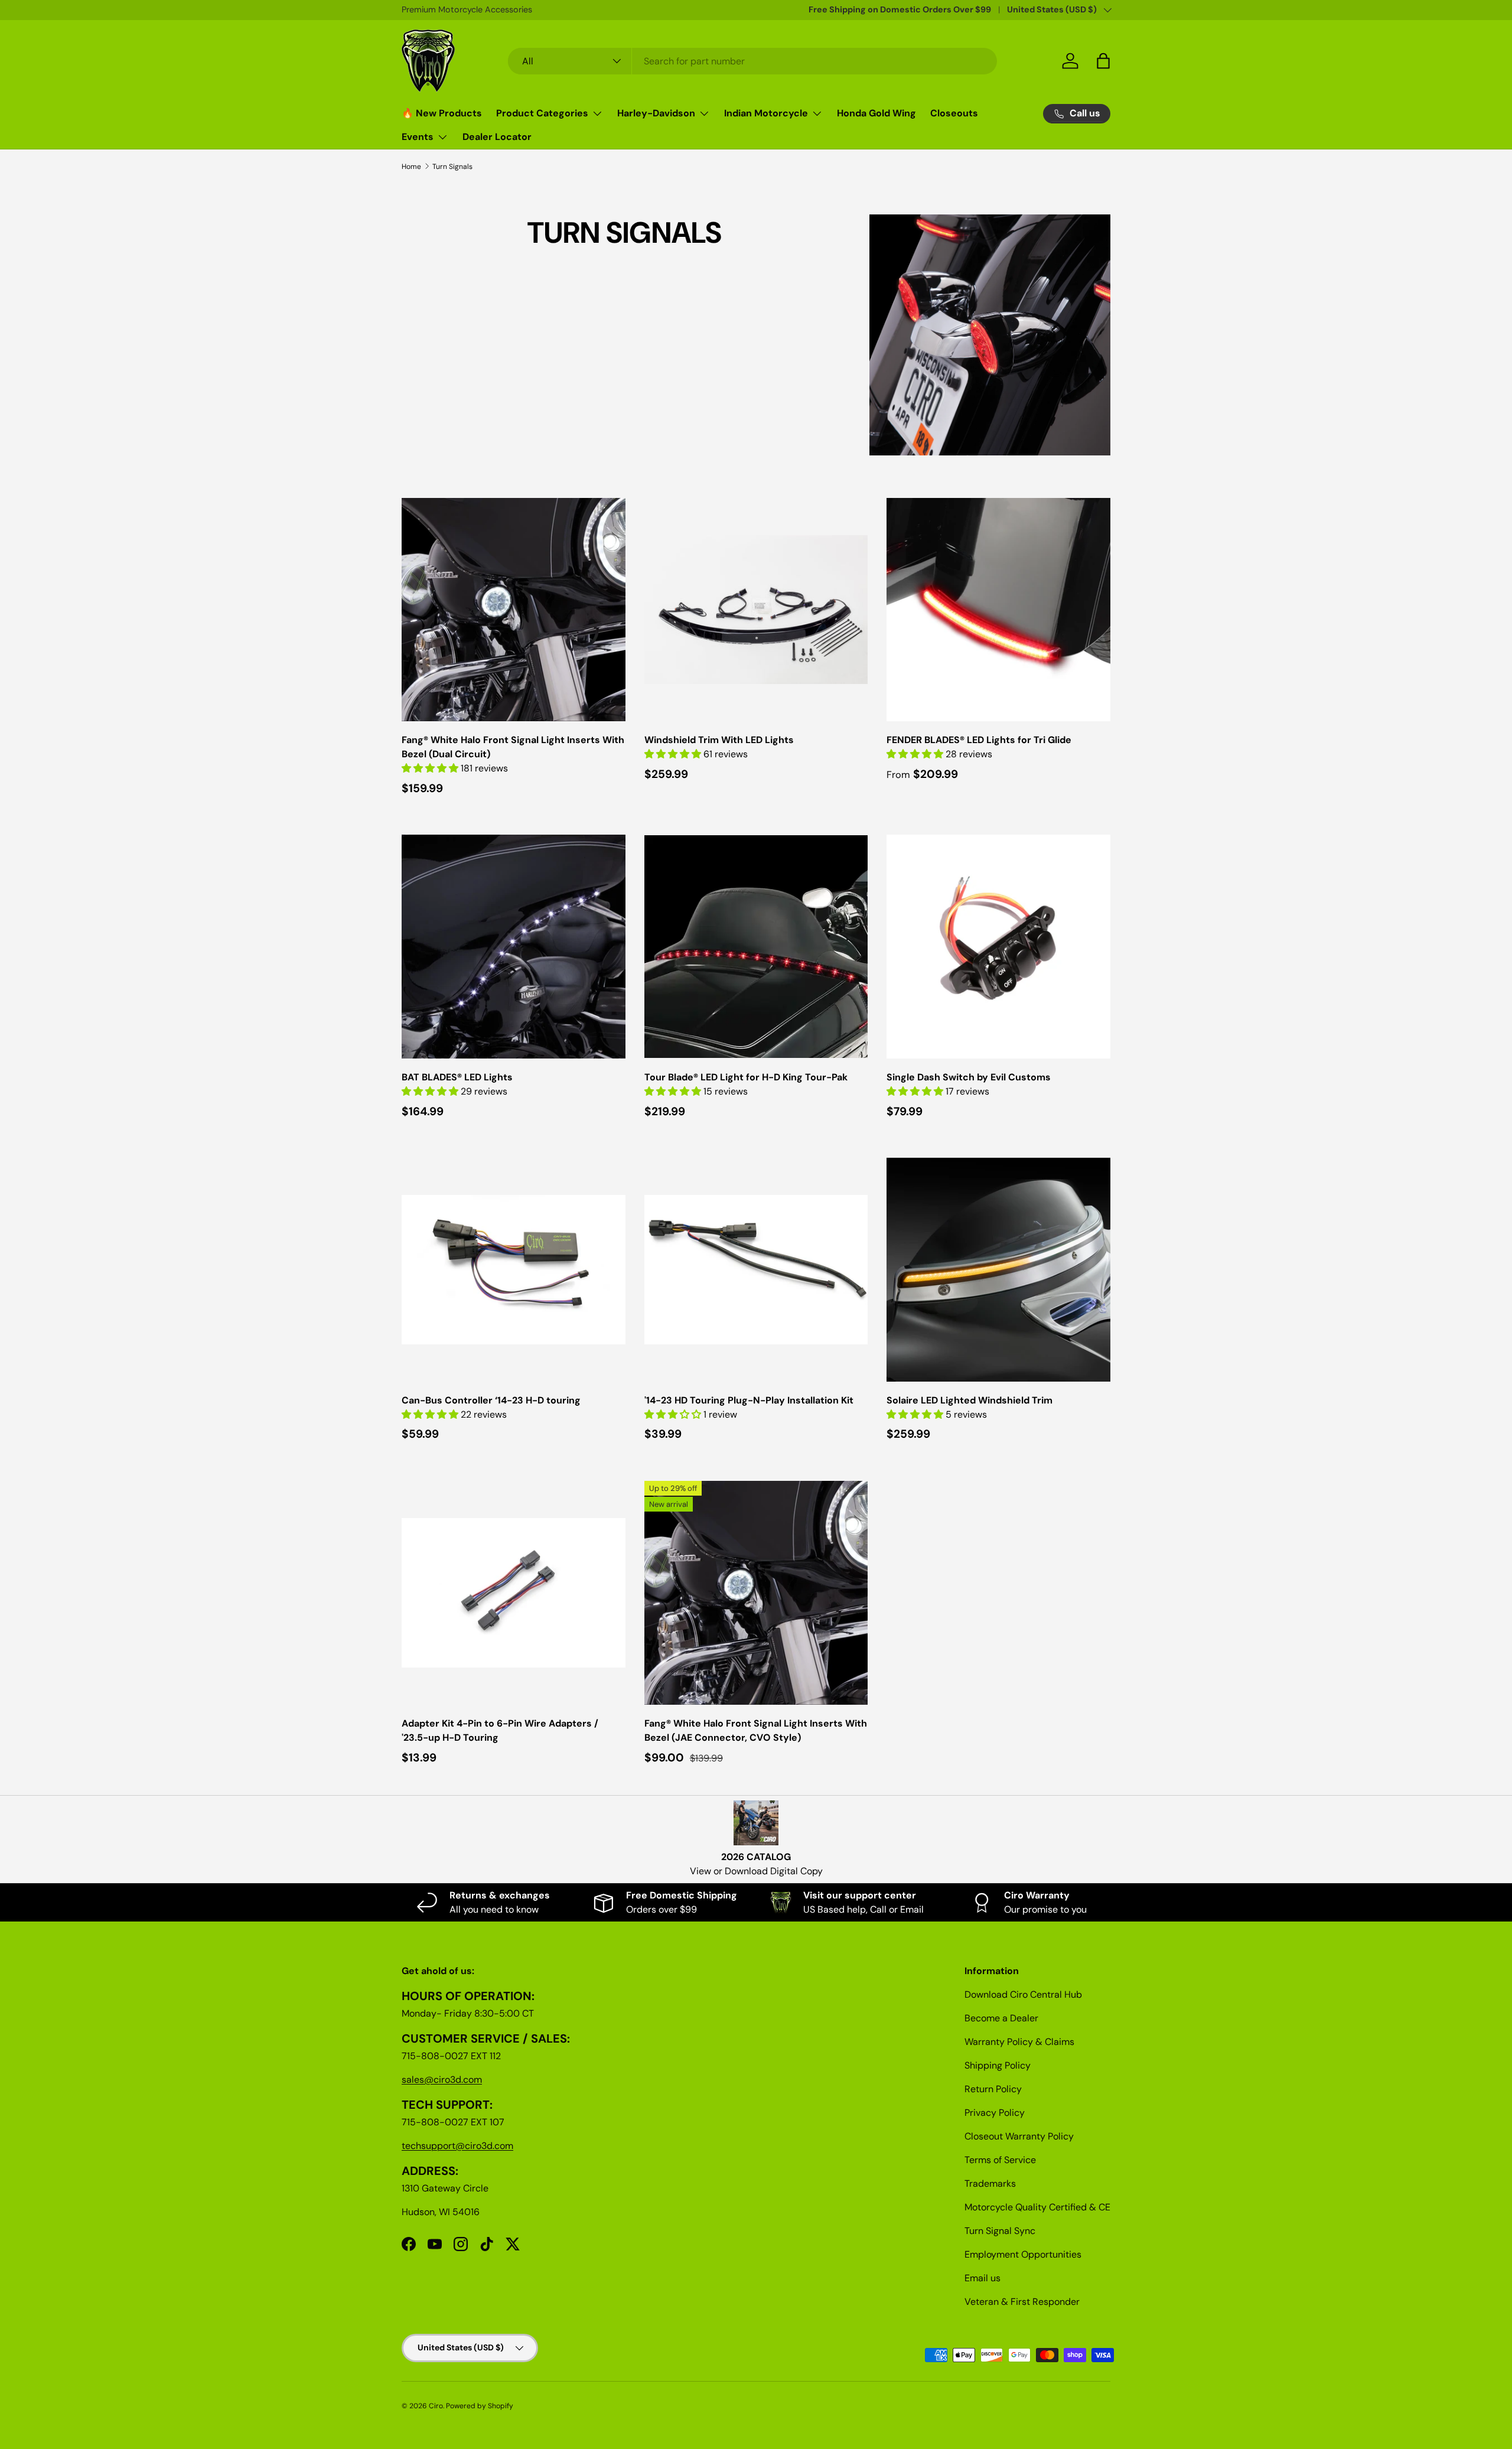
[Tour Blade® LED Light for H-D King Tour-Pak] (756, 947)
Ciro (436, 2406)
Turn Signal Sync (1000, 2231)
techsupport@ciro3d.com (457, 2146)
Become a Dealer (1001, 2018)
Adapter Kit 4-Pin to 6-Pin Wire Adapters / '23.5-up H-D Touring (500, 1730)
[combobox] (753, 61)
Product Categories (542, 113)
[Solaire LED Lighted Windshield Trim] (998, 1270)
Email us (983, 2278)
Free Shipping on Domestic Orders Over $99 (900, 9)
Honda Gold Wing (876, 113)
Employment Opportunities (1023, 2254)
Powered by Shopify (480, 2406)
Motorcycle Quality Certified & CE (1037, 2207)
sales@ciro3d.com (442, 2080)
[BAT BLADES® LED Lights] (514, 947)
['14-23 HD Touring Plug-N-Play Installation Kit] (756, 1270)
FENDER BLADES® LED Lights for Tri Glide (979, 740)
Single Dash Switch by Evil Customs (969, 1077)
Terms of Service (1000, 2160)
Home (411, 167)
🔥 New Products (442, 113)
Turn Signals (452, 167)
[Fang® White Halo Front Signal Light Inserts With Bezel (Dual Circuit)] (514, 610)
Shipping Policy (998, 2065)
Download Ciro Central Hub (1023, 1994)
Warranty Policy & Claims (1019, 2042)
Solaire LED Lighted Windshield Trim (970, 1400)
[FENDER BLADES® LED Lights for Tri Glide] (998, 610)
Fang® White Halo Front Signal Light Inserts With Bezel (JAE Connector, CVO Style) (756, 1730)
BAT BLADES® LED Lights (457, 1077)
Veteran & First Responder (1022, 2302)
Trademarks (990, 2183)
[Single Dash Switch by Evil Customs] (998, 947)
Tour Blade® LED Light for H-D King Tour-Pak (746, 1077)
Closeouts (954, 113)
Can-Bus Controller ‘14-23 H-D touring (491, 1400)
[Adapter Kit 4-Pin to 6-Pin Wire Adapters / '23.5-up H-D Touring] (514, 1593)
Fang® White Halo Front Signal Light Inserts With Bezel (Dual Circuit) (513, 747)
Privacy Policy (995, 2113)
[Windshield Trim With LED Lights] (756, 610)
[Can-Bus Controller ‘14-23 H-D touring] (514, 1270)
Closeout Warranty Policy (1019, 2136)
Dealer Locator (497, 137)
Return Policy (993, 2089)
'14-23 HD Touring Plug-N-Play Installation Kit (749, 1400)
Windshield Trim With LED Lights (719, 740)
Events (418, 137)
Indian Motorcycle (766, 113)
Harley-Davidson (656, 113)
